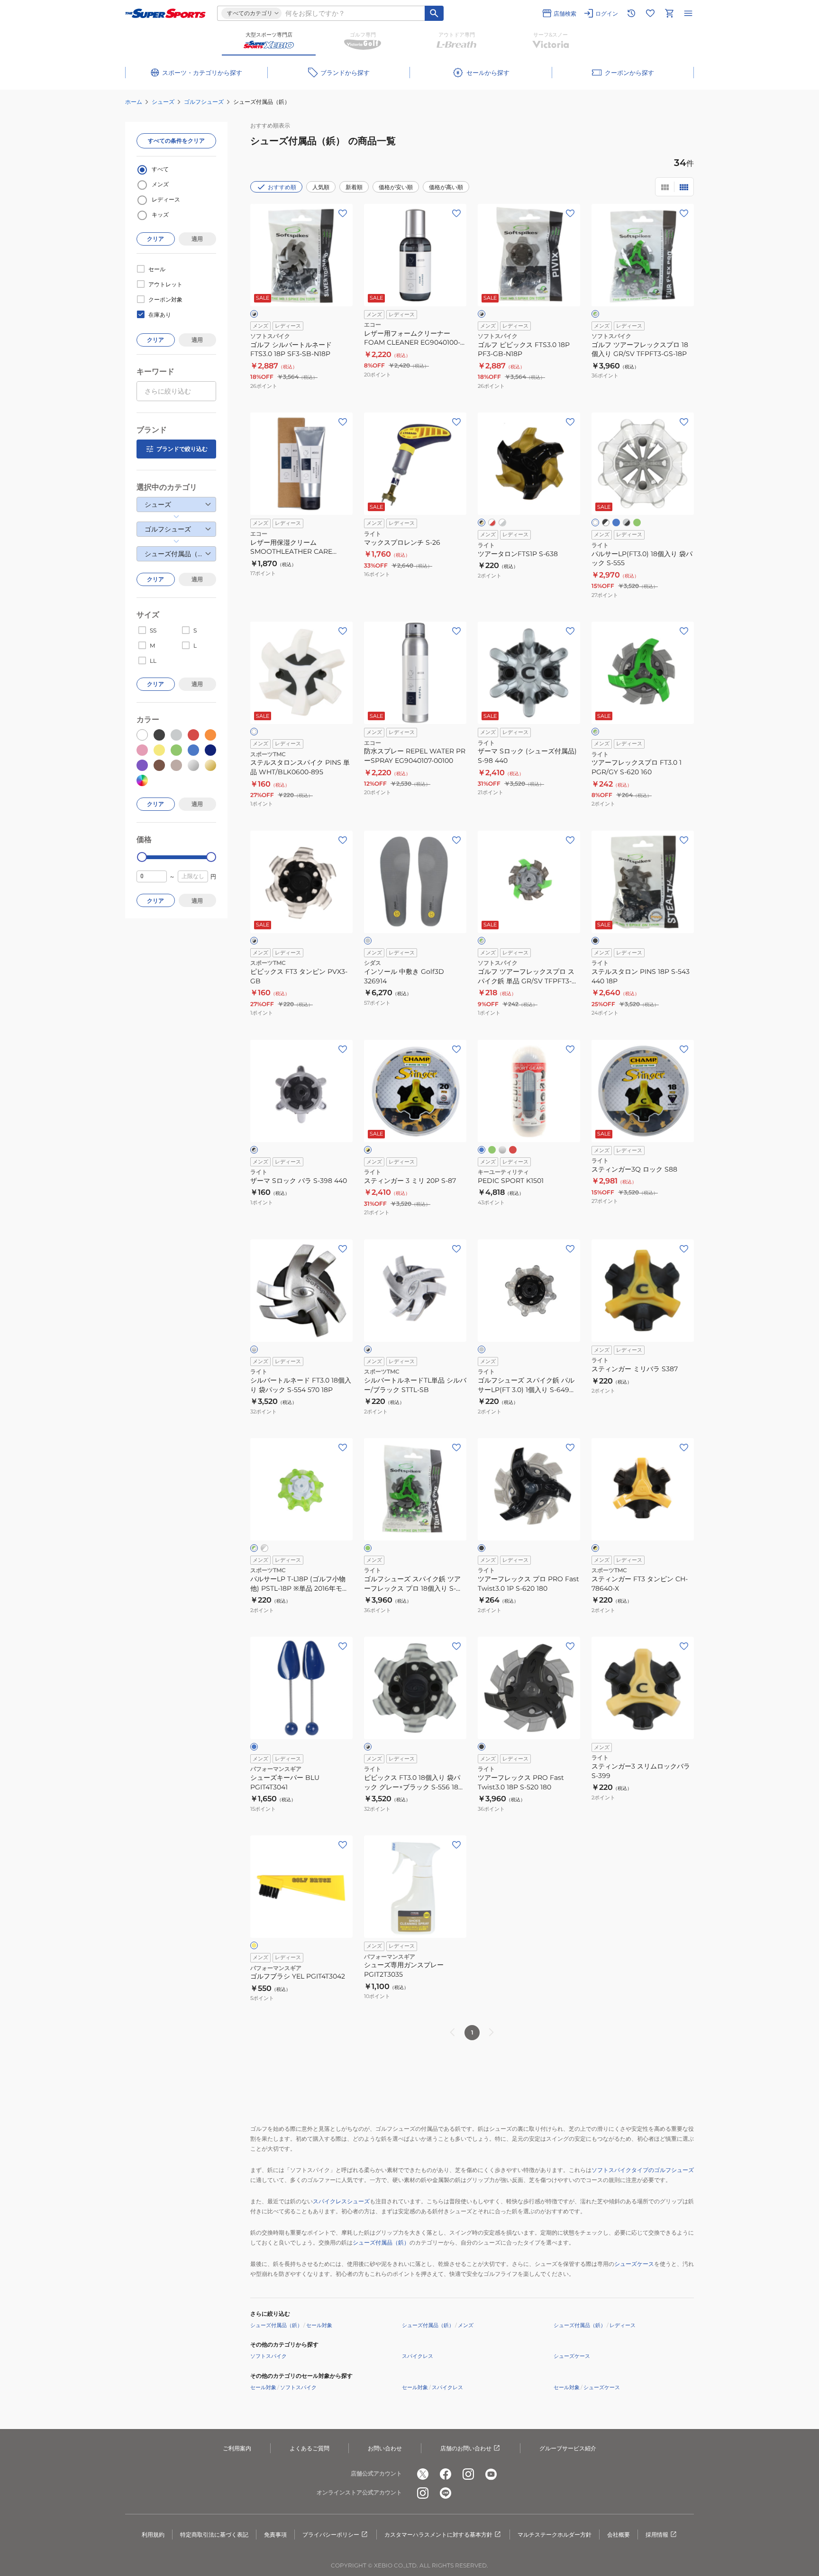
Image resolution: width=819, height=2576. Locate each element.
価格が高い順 (446, 187)
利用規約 (153, 2535)
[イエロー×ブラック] (368, 1150)
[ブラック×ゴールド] (482, 523)
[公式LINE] (446, 2493)
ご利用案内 (237, 2448)
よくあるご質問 (309, 2448)
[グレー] (482, 1349)
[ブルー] (616, 523)
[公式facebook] (446, 2474)
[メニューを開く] (688, 13)
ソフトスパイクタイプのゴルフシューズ (643, 2170)
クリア (155, 239)
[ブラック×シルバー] (254, 1150)
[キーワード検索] (434, 13)
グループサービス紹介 (568, 2448)
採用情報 (657, 2535)
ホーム (134, 102)
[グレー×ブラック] (482, 314)
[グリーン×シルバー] (595, 314)
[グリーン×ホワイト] (254, 1548)
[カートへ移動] (669, 13)
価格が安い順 (396, 187)
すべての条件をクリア (176, 141)
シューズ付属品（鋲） (381, 2242)
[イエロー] (254, 1945)
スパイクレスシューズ (341, 2201)
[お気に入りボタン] (343, 213)
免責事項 (275, 2535)
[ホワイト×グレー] (502, 523)
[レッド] (513, 1150)
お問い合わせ (385, 2448)
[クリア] (595, 523)
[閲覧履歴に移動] (631, 13)
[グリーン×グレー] (595, 732)
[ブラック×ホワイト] (606, 523)
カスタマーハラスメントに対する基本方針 (438, 2535)
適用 (197, 239)
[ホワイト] (254, 732)
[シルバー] (502, 1150)
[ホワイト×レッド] (492, 523)
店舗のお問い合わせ (466, 2448)
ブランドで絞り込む (182, 449)
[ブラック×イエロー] (595, 1548)
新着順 (354, 187)
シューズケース (634, 2264)
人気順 (321, 187)
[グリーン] (637, 523)
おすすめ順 (282, 187)
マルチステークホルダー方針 (555, 2535)
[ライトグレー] (368, 941)
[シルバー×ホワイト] (264, 1548)
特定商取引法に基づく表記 (214, 2535)
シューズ (163, 102)
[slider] (142, 857)
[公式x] (423, 2474)
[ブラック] (595, 941)
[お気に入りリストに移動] (650, 13)
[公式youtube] (491, 2474)
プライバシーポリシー (331, 2535)
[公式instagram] (468, 2474)
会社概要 (619, 2535)
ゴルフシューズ (204, 102)
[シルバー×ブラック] (254, 314)
